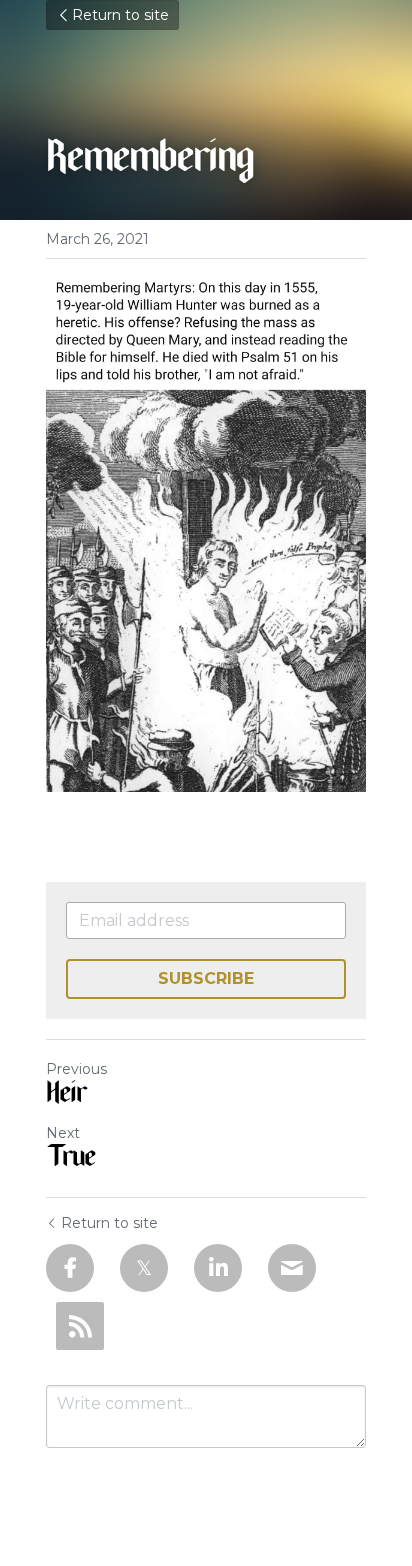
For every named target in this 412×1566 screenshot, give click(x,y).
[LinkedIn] (218, 1268)
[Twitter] (144, 1268)
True (70, 1160)
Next (63, 1133)
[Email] (292, 1268)
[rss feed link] (80, 1326)
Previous (76, 1069)
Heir (66, 1096)
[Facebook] (70, 1268)
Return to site (120, 15)
